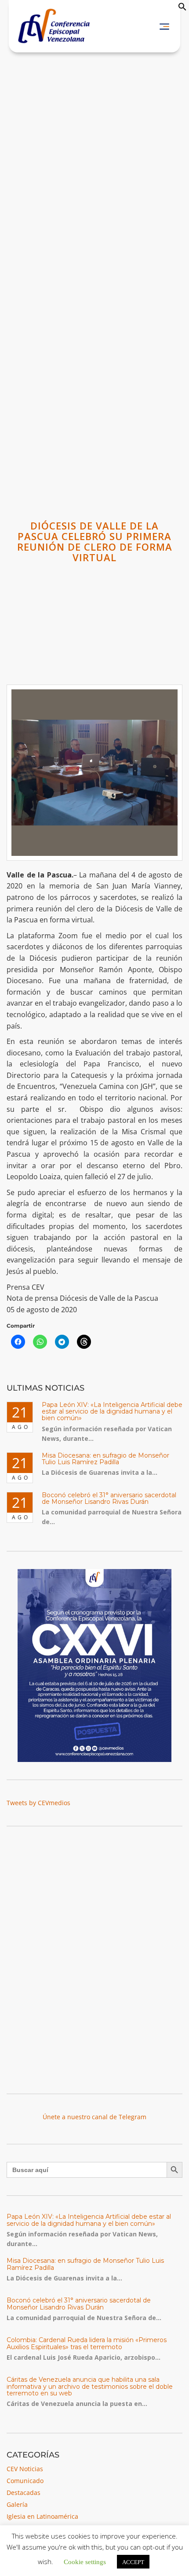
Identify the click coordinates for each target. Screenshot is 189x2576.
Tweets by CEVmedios (38, 1803)
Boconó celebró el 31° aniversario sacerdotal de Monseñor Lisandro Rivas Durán (109, 1498)
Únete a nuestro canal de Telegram (94, 2117)
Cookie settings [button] (85, 2561)
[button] (182, 9)
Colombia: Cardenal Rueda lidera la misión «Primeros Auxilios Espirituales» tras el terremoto (87, 2343)
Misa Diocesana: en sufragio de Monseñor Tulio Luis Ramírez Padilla (105, 1459)
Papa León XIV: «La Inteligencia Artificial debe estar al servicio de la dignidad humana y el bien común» (112, 1412)
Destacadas (24, 2493)
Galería (17, 2504)
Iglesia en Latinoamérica (42, 2516)
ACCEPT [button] (133, 2562)
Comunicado (25, 2481)
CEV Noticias (25, 2469)
